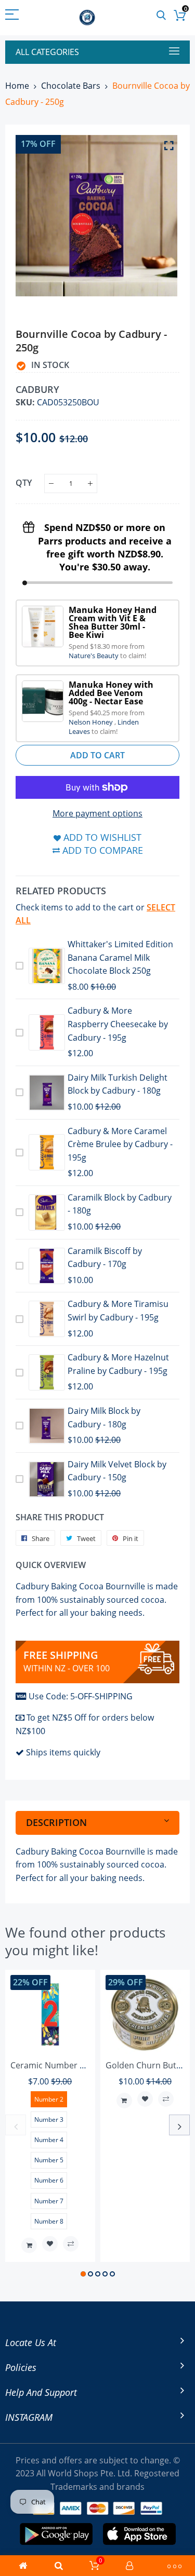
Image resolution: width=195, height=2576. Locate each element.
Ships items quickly (63, 1752)
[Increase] (90, 483)
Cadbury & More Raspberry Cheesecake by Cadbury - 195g (118, 1024)
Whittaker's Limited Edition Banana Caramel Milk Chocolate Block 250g (120, 957)
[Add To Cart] (29, 2245)
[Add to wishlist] (50, 2244)
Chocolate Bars (71, 86)
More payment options (97, 813)
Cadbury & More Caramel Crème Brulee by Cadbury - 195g (120, 1144)
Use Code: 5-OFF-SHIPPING (81, 1696)
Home (17, 86)
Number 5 (49, 2160)
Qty (24, 483)
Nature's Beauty (94, 656)
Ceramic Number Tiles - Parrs (68, 2065)
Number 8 (49, 2221)
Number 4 (49, 2140)
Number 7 (49, 2201)
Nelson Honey (92, 722)
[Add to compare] (71, 2244)
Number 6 (49, 2180)
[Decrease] (51, 483)
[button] (83, 2274)
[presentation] (16, 2125)
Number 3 (49, 2120)
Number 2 (49, 2099)
